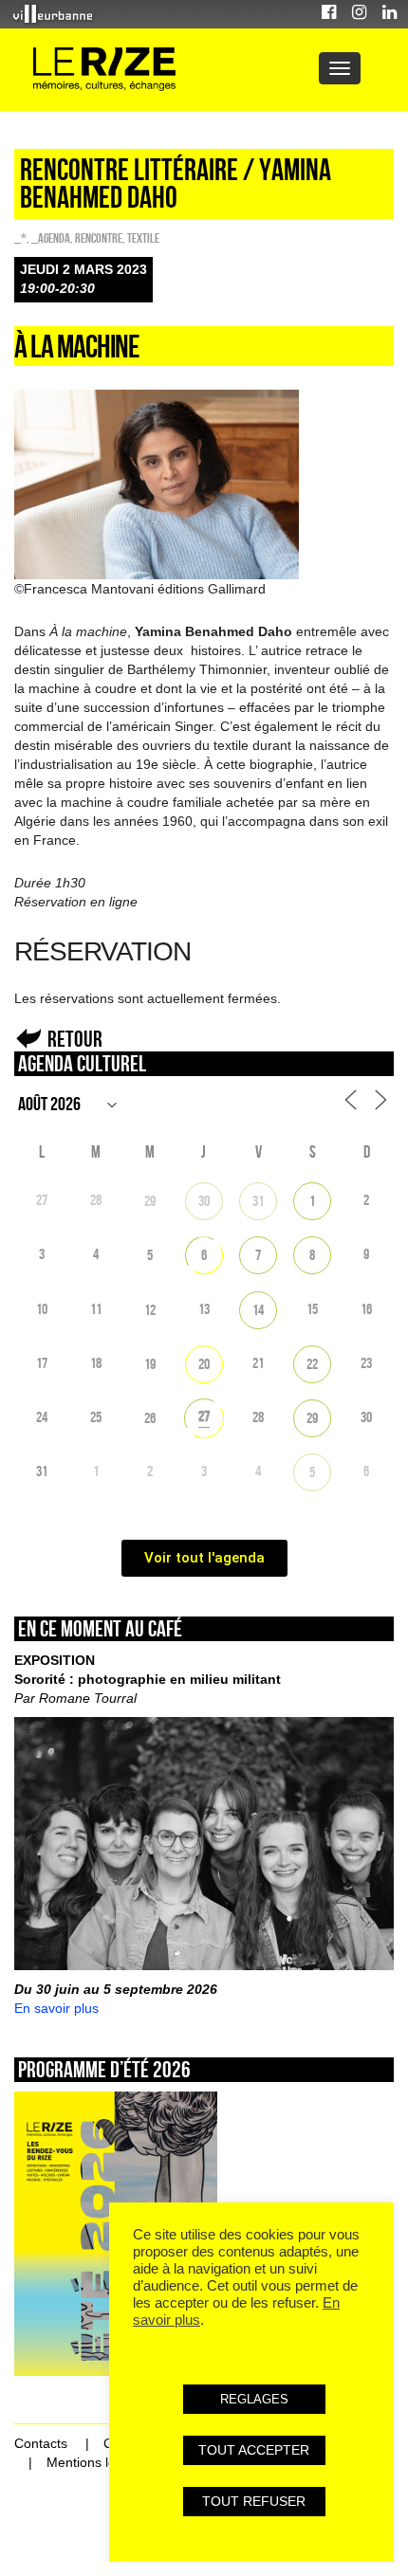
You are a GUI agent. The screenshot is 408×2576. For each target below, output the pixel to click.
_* (20, 238)
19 (150, 1364)
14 (258, 1310)
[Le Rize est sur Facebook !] (329, 15)
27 (204, 1416)
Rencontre (99, 238)
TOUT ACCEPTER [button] (254, 2450)
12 (150, 1310)
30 (204, 1201)
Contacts (41, 2443)
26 (150, 1418)
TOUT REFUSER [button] (254, 2501)
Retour (75, 1039)
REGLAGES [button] (254, 2399)
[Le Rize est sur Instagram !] (359, 15)
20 (204, 1364)
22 (312, 1364)
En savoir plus (56, 2008)
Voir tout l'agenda (204, 1558)
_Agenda (51, 238)
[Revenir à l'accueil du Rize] (104, 70)
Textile (143, 238)
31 (258, 1201)
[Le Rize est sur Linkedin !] (389, 15)
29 (150, 1201)
